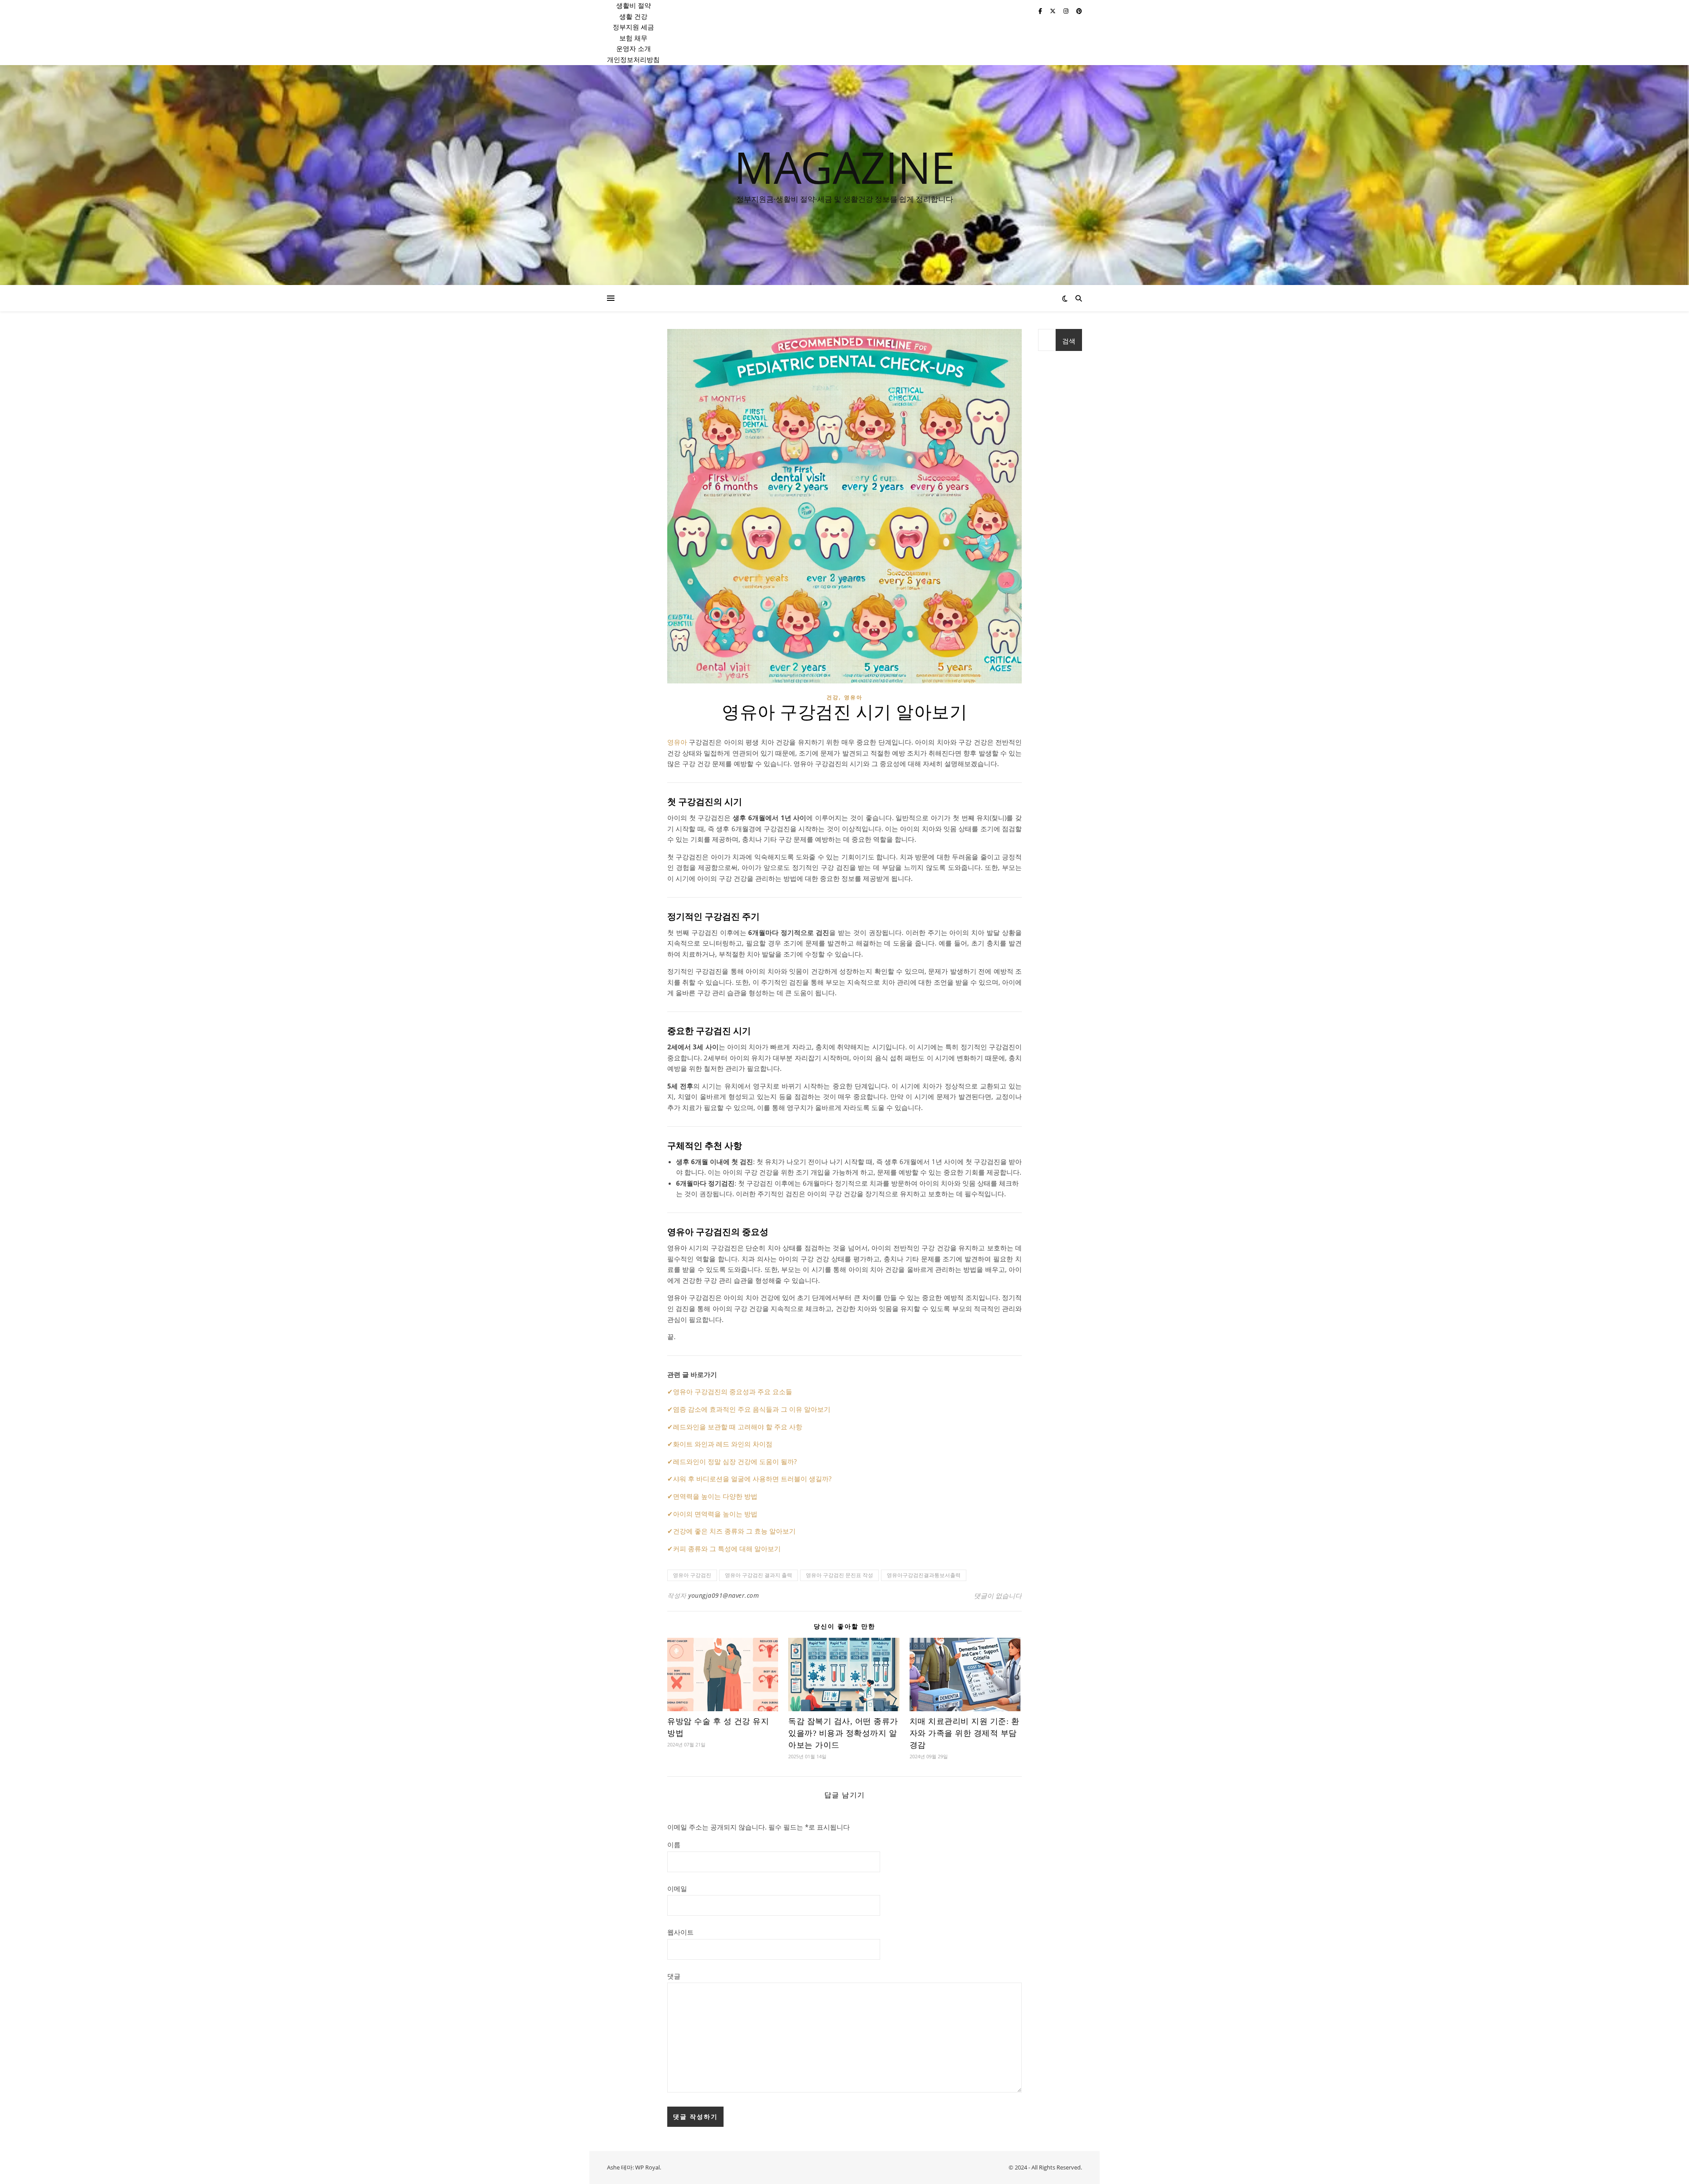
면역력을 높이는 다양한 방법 (715, 1496)
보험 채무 (633, 38)
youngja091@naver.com (724, 1595)
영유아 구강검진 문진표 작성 (839, 1575)
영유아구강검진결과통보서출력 (924, 1575)
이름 (674, 1844)
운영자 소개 (634, 48)
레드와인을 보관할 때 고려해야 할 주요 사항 (738, 1427)
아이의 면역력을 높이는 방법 (715, 1514)
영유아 (853, 697)
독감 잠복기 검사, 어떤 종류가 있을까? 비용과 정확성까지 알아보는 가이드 (843, 1733)
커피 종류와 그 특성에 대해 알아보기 (727, 1549)
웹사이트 (680, 1932)
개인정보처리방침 (633, 59)
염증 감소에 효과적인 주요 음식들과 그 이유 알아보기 (752, 1409)
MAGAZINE (845, 167)
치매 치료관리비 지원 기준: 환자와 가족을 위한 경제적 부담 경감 (965, 1733)
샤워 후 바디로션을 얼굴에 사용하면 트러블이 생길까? (752, 1479)
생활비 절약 (634, 5)
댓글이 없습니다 (998, 1596)
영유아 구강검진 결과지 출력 (759, 1575)
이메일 (677, 1888)
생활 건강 (633, 16)
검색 (1069, 341)
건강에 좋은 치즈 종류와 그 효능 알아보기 (734, 1531)
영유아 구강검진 (692, 1575)
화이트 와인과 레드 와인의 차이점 (723, 1444)
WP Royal (647, 2167)
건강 (833, 697)
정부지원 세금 (633, 27)
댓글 (674, 1976)
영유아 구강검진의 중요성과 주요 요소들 (733, 1391)
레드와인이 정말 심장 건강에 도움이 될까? (735, 1461)
